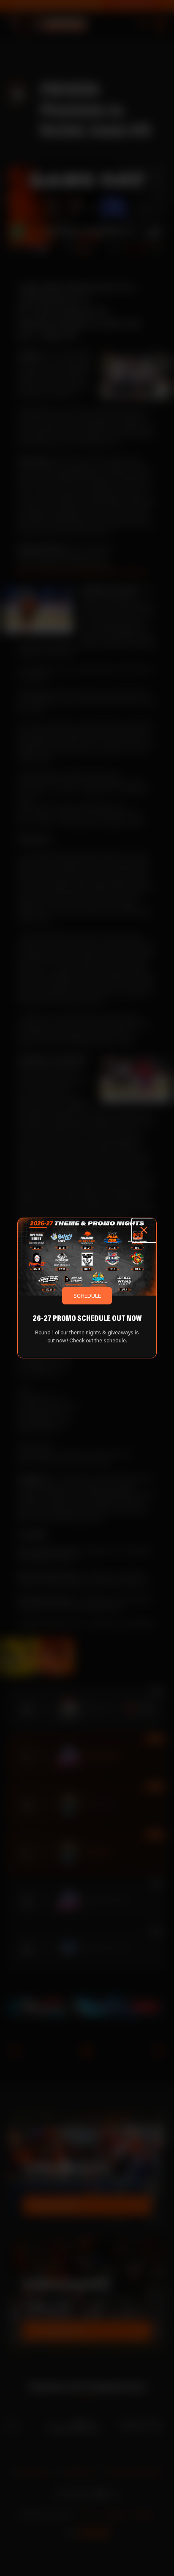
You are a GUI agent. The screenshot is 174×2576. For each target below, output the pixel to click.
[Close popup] (144, 1230)
